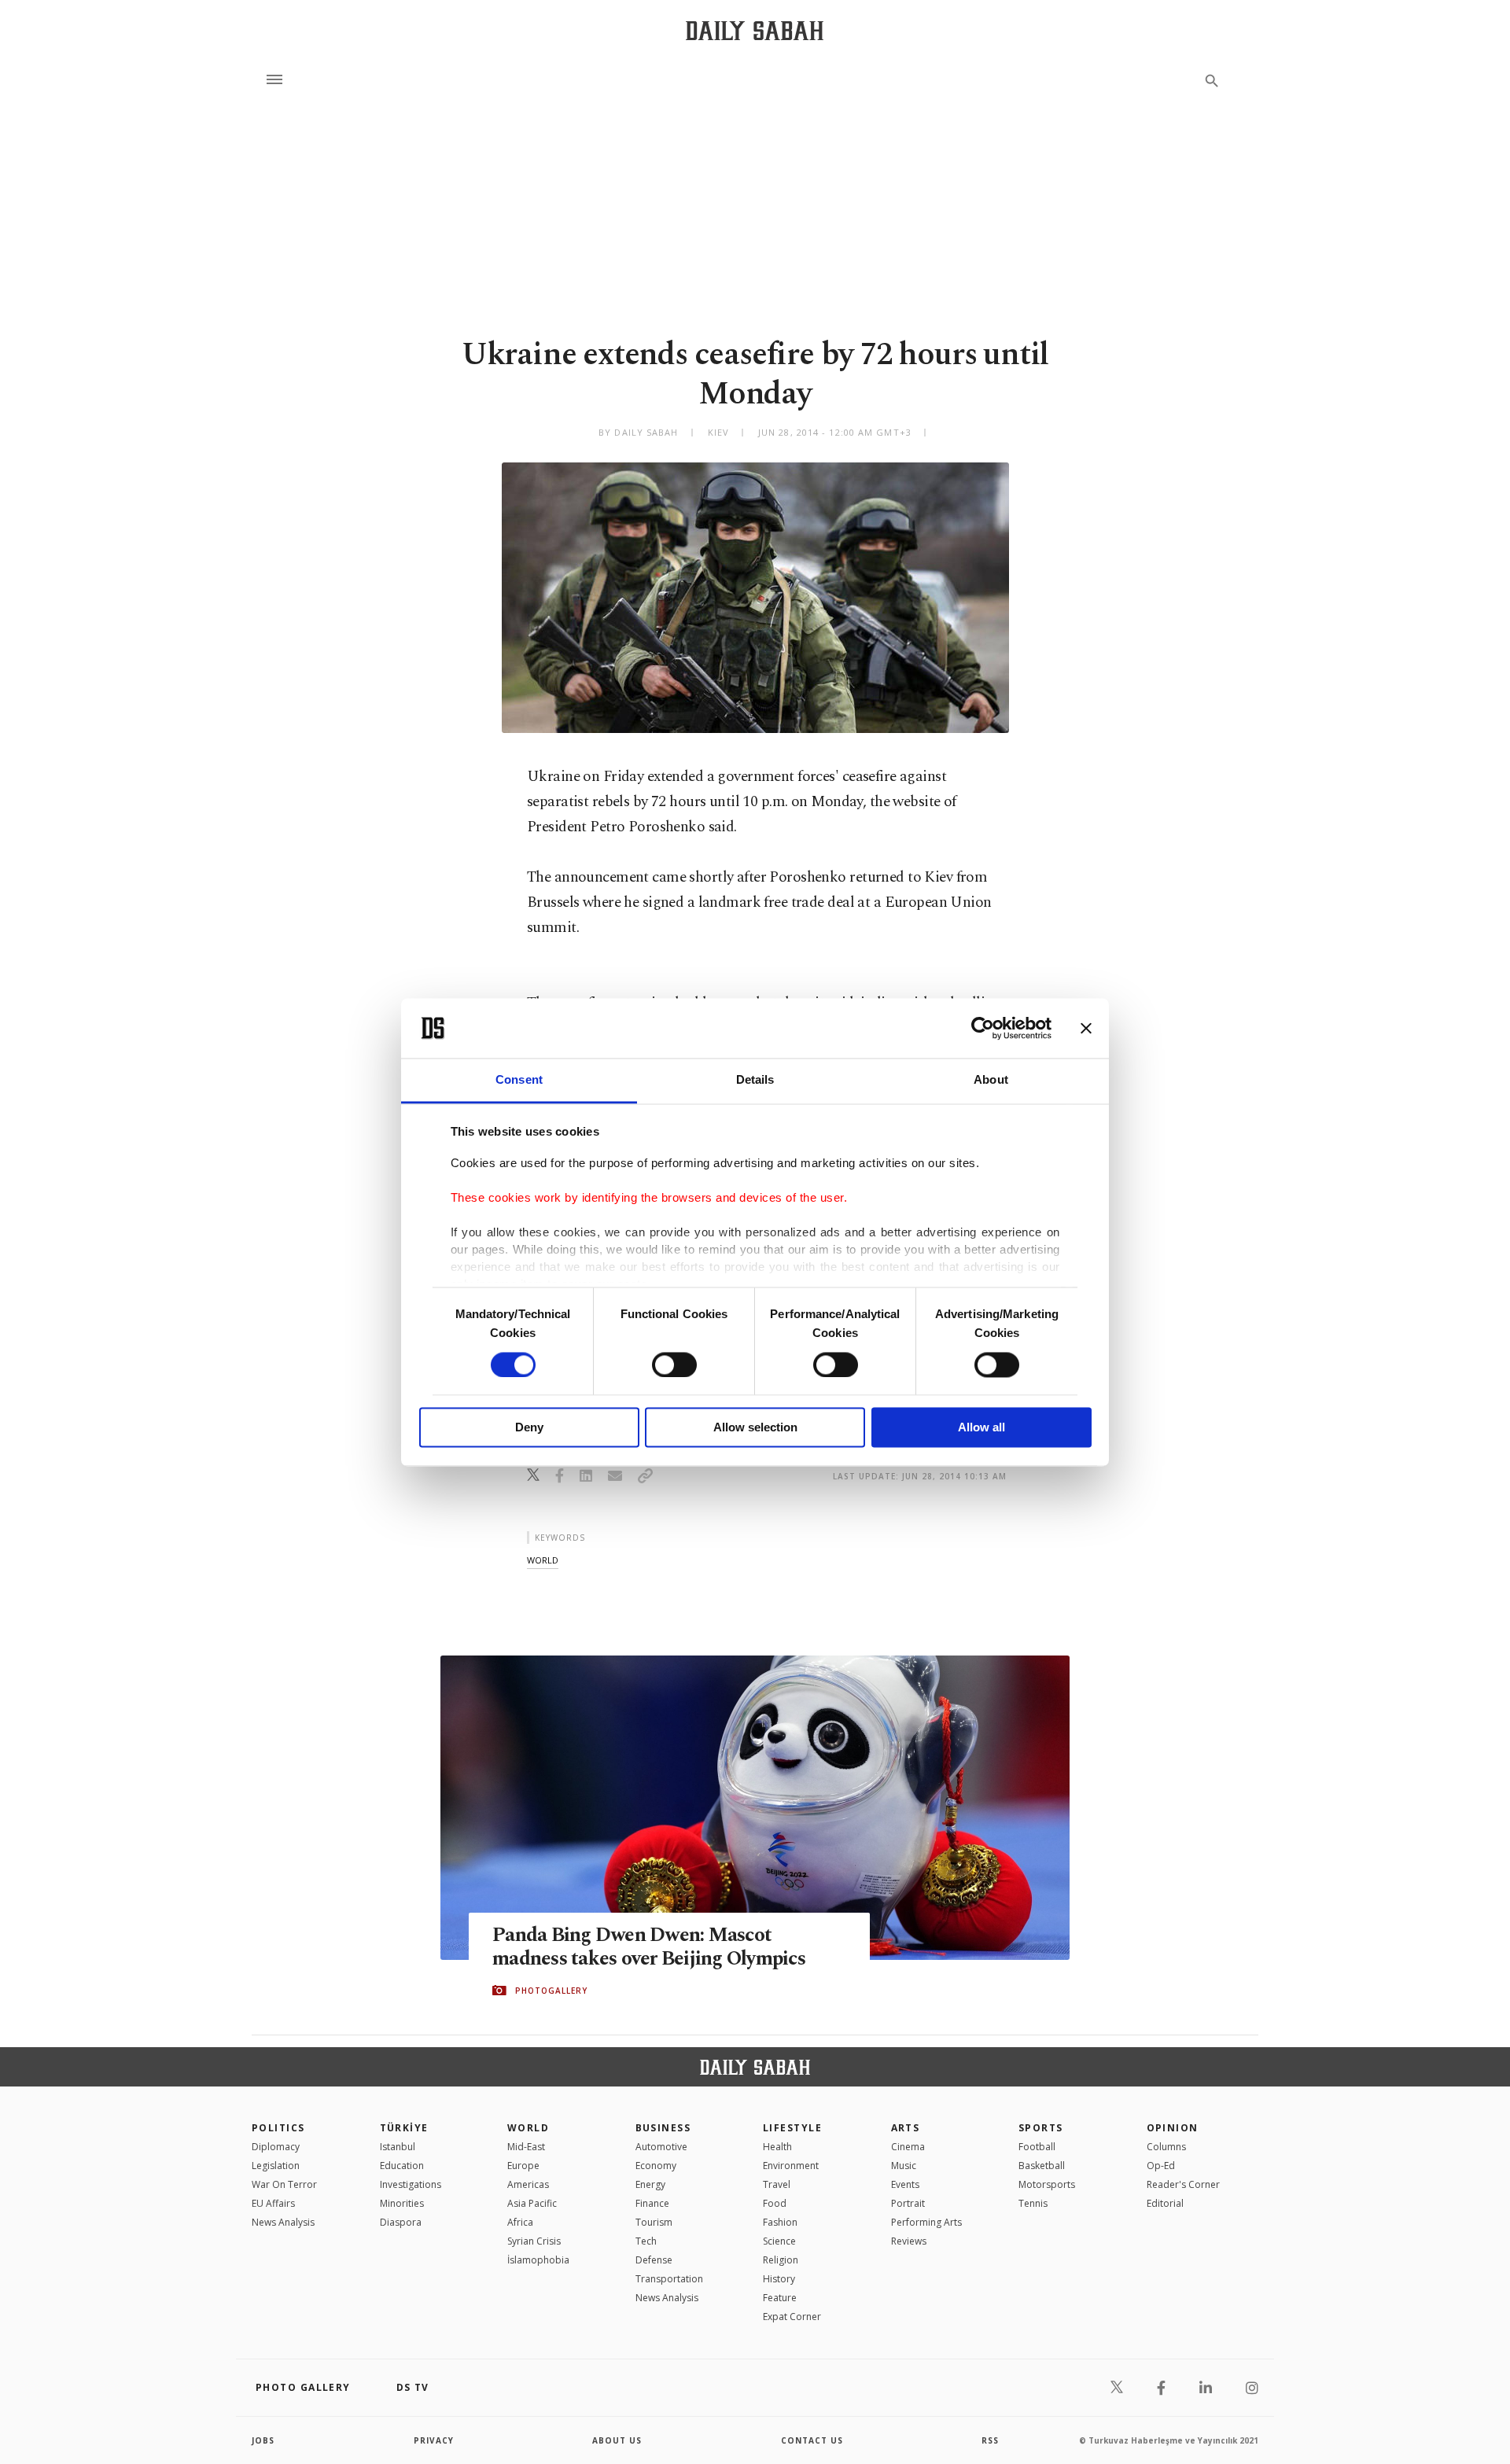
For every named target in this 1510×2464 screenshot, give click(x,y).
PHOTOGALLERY (551, 1991)
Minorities (402, 2203)
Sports (1041, 2128)
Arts (906, 2128)
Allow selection (755, 1428)
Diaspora (401, 2222)
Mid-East (526, 2147)
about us (617, 2440)
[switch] (674, 1365)
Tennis (1033, 2203)
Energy (650, 2184)
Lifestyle (792, 2128)
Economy (656, 2166)
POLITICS (278, 2128)
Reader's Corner (1183, 2184)
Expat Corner (792, 2317)
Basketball (1042, 2166)
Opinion (1173, 2128)
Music (904, 2166)
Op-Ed (1161, 2166)
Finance (652, 2203)
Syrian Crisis (534, 2241)
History (779, 2279)
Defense (654, 2260)
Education (402, 2166)
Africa (520, 2222)
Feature (780, 2298)
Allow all (981, 1428)
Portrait (908, 2203)
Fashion (780, 2222)
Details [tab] (755, 1080)
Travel (777, 2184)
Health (777, 2147)
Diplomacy (276, 2147)
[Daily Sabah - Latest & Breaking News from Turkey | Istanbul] (755, 30)
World (528, 2128)
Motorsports (1047, 2184)
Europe (523, 2166)
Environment (791, 2166)
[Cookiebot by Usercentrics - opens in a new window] (983, 1028)
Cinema (908, 2147)
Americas (528, 2184)
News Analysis (283, 2222)
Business (663, 2128)
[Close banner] (1086, 1028)
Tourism (654, 2222)
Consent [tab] (519, 1080)
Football (1037, 2147)
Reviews (909, 2241)
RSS (990, 2440)
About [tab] (991, 1080)
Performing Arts (926, 2222)
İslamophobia (538, 2260)
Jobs (263, 2440)
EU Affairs (273, 2203)
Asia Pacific (532, 2203)
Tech (646, 2241)
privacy (434, 2440)
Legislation (276, 2166)
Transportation (669, 2279)
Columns (1166, 2147)
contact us (812, 2440)
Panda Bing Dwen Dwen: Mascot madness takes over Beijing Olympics (649, 1947)
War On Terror (284, 2184)
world (543, 1560)
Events (905, 2184)
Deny (529, 1428)
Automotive (661, 2147)
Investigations (411, 2184)
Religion (781, 2260)
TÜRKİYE (404, 2128)
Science (779, 2241)
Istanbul (398, 2147)
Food (775, 2203)
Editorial (1165, 2203)
